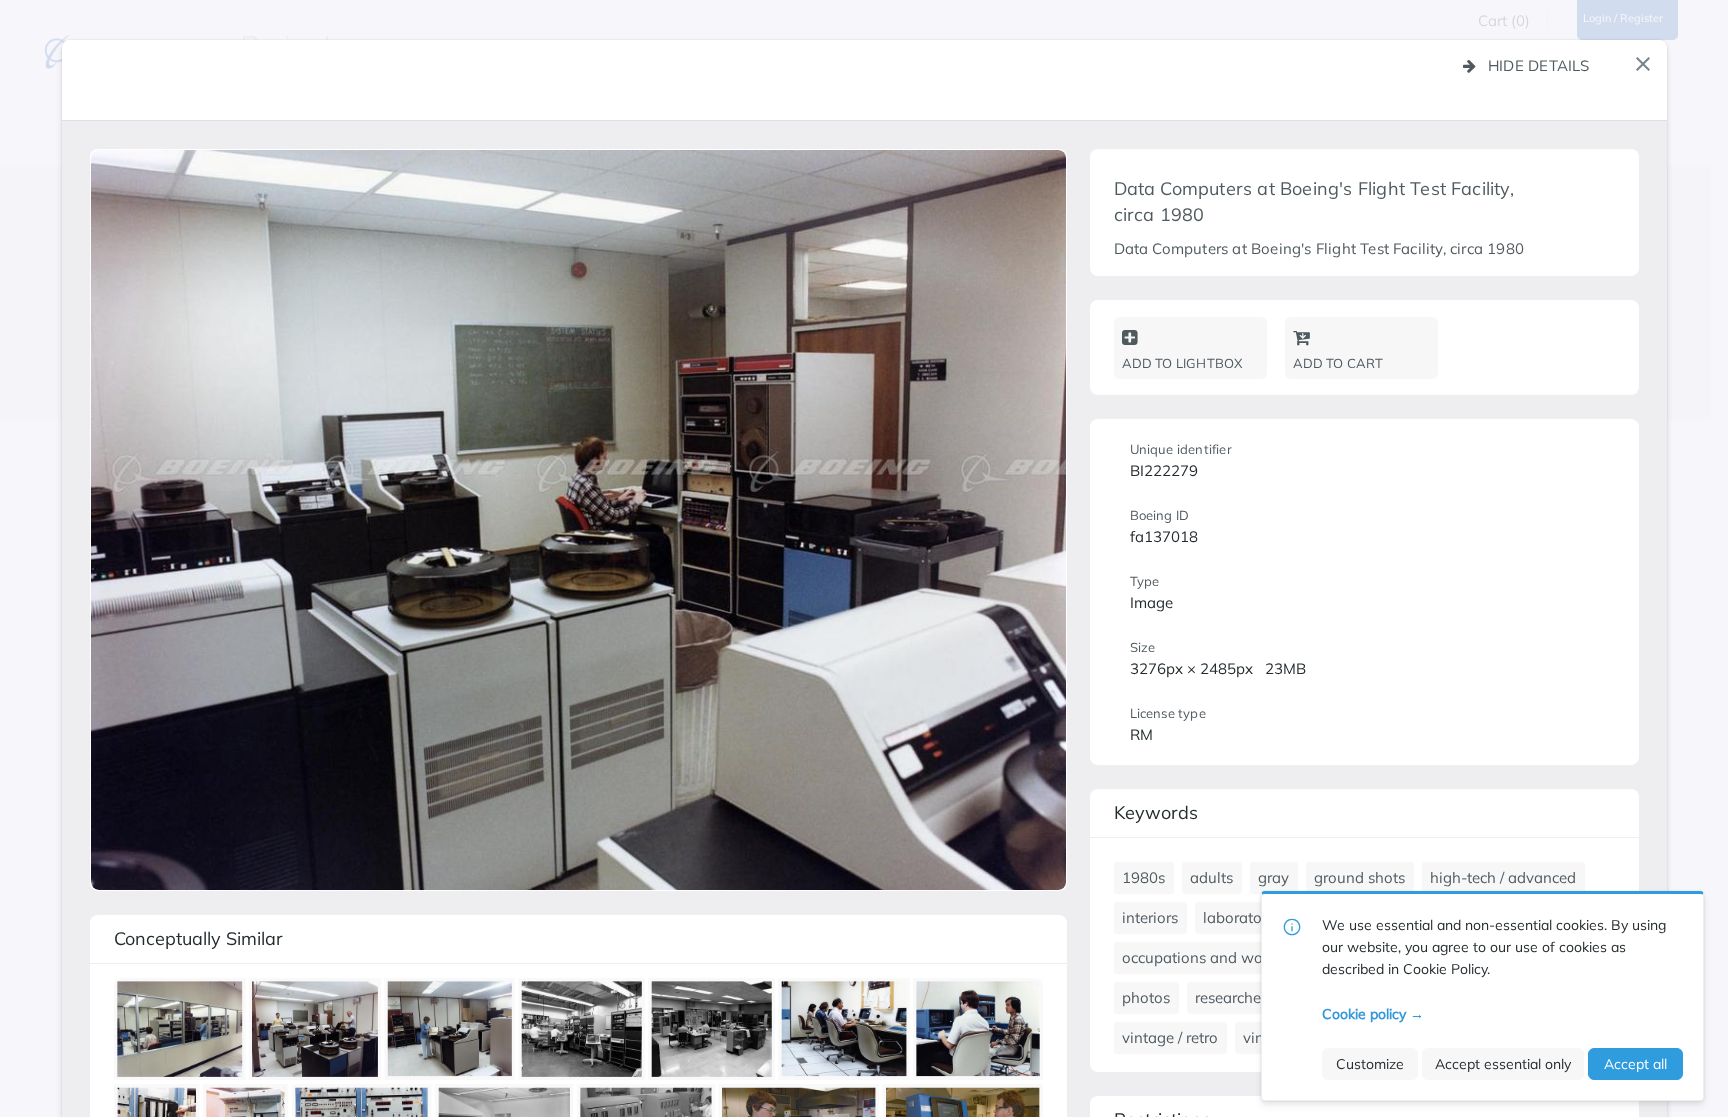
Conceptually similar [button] (198, 938)
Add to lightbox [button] (1182, 363)
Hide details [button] (1539, 65)
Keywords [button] (1156, 812)
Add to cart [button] (1338, 363)
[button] (1643, 64)
